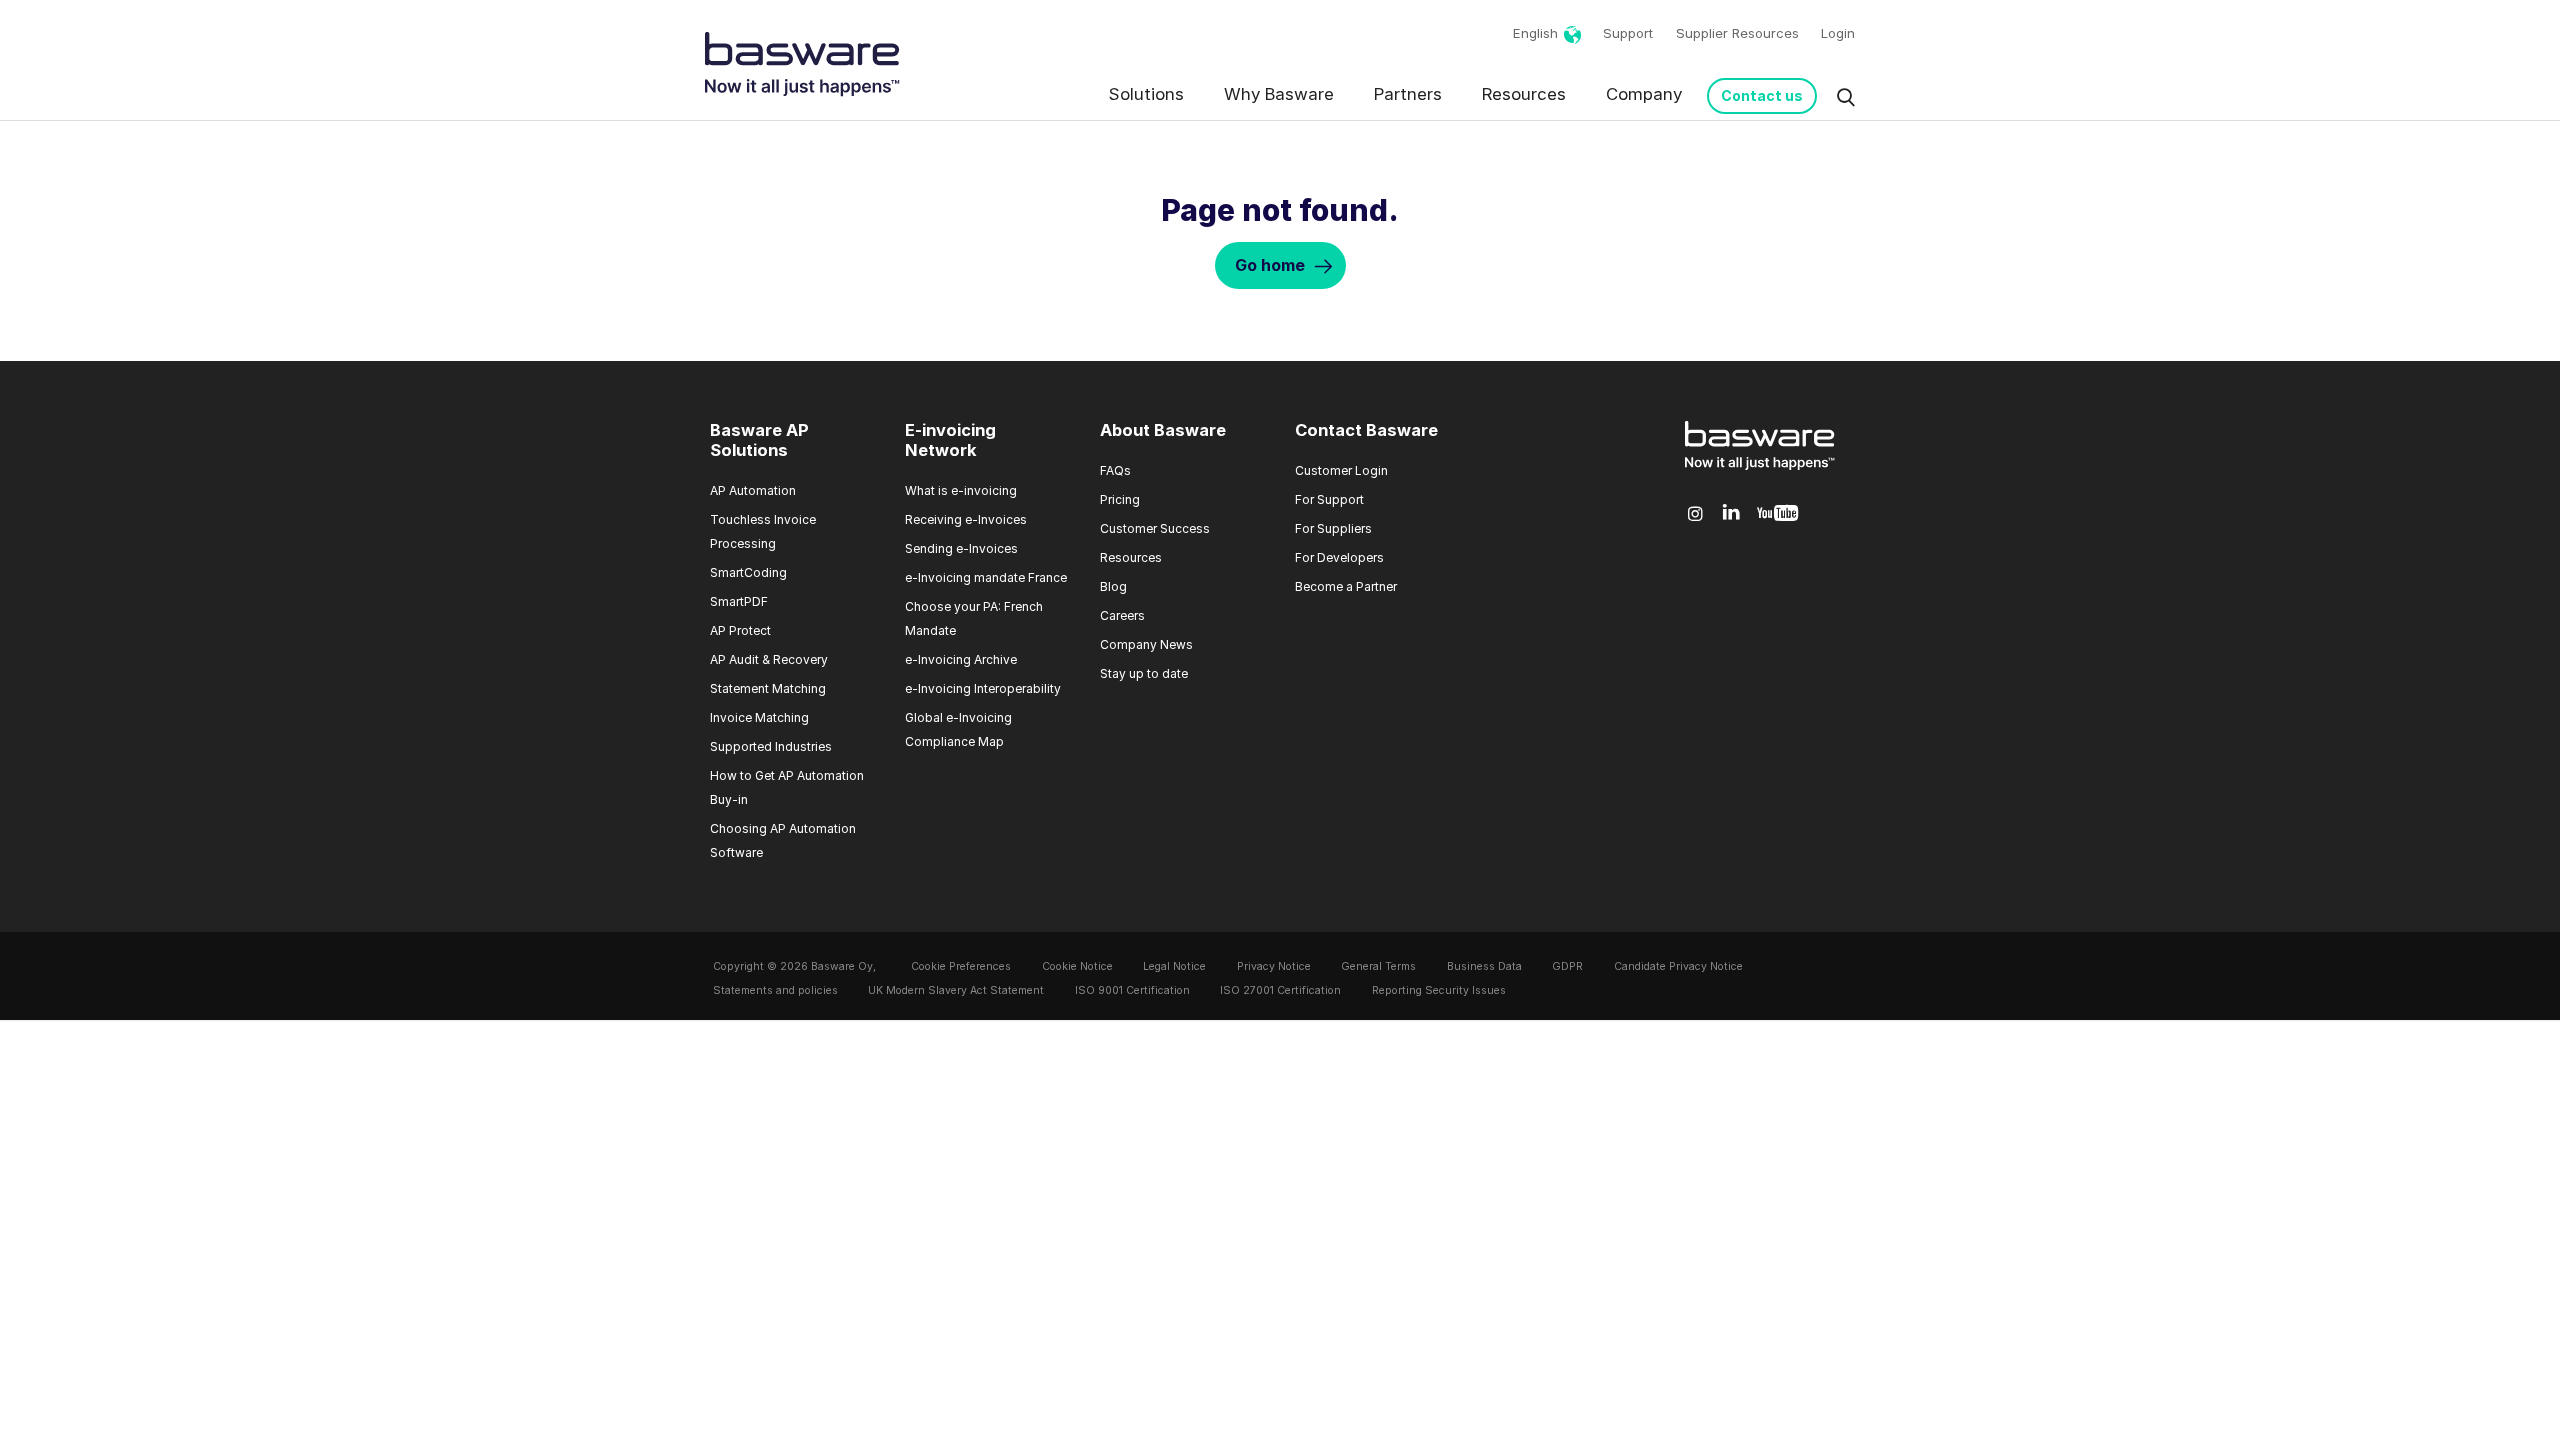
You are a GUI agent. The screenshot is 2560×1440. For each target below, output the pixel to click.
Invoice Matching (759, 717)
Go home (1270, 265)
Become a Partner (1346, 586)
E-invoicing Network (950, 440)
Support (1628, 33)
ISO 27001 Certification (1280, 990)
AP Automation (753, 490)
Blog (1113, 586)
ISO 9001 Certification (1132, 990)
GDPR (1567, 966)
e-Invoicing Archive (961, 659)
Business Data (1484, 966)
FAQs (1115, 470)
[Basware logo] (1760, 470)
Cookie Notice (1077, 966)
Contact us (1762, 95)
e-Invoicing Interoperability (983, 688)
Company (1644, 94)
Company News (1146, 644)
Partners (1408, 94)
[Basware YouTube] (1777, 514)
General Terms (1378, 966)
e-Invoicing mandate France (986, 577)
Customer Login (1341, 470)
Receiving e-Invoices (966, 519)
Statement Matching (768, 688)
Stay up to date (1144, 673)
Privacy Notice (1274, 966)
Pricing (1120, 499)
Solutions (1146, 94)
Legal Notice (1174, 966)
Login (1838, 33)
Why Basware (1279, 94)
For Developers (1339, 557)
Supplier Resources (1737, 33)
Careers (1122, 615)
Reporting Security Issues (1439, 990)
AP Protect (740, 630)
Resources (1524, 94)
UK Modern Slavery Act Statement (956, 990)
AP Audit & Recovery (769, 659)
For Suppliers (1333, 528)
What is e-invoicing (961, 490)
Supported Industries (771, 746)
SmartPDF (739, 601)
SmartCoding (748, 572)
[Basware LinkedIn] (1731, 513)
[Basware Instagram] (1695, 514)
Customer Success (1155, 528)
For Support (1329, 499)
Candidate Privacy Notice (1678, 966)
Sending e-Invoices (961, 548)
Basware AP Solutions (759, 440)
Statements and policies (775, 990)
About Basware (1163, 430)
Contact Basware (1366, 430)
